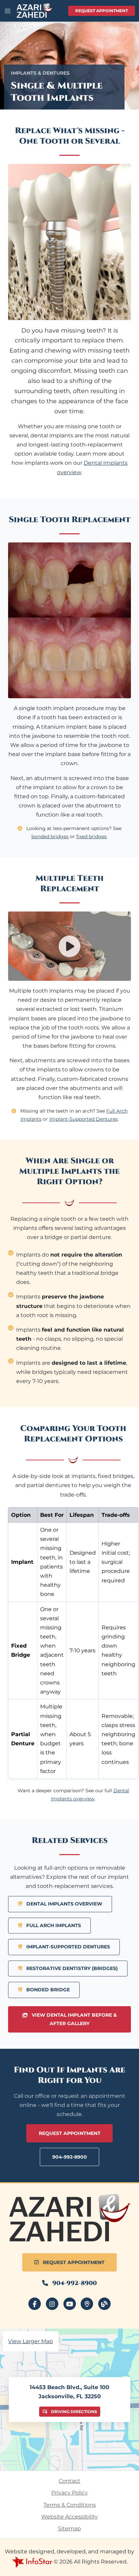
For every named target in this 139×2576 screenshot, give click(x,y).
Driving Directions (74, 2411)
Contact (69, 2481)
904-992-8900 (70, 2157)
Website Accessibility (69, 2517)
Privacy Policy (69, 2493)
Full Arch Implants (53, 1925)
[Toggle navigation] (8, 11)
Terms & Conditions (70, 2505)
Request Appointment (102, 11)
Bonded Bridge (47, 1990)
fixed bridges (91, 836)
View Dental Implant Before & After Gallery (74, 2019)
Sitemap (69, 2529)
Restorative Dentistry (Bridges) (71, 1968)
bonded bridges (50, 836)
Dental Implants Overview (64, 1904)
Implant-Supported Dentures (84, 1119)
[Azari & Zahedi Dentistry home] (69, 2218)
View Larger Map (31, 2341)
